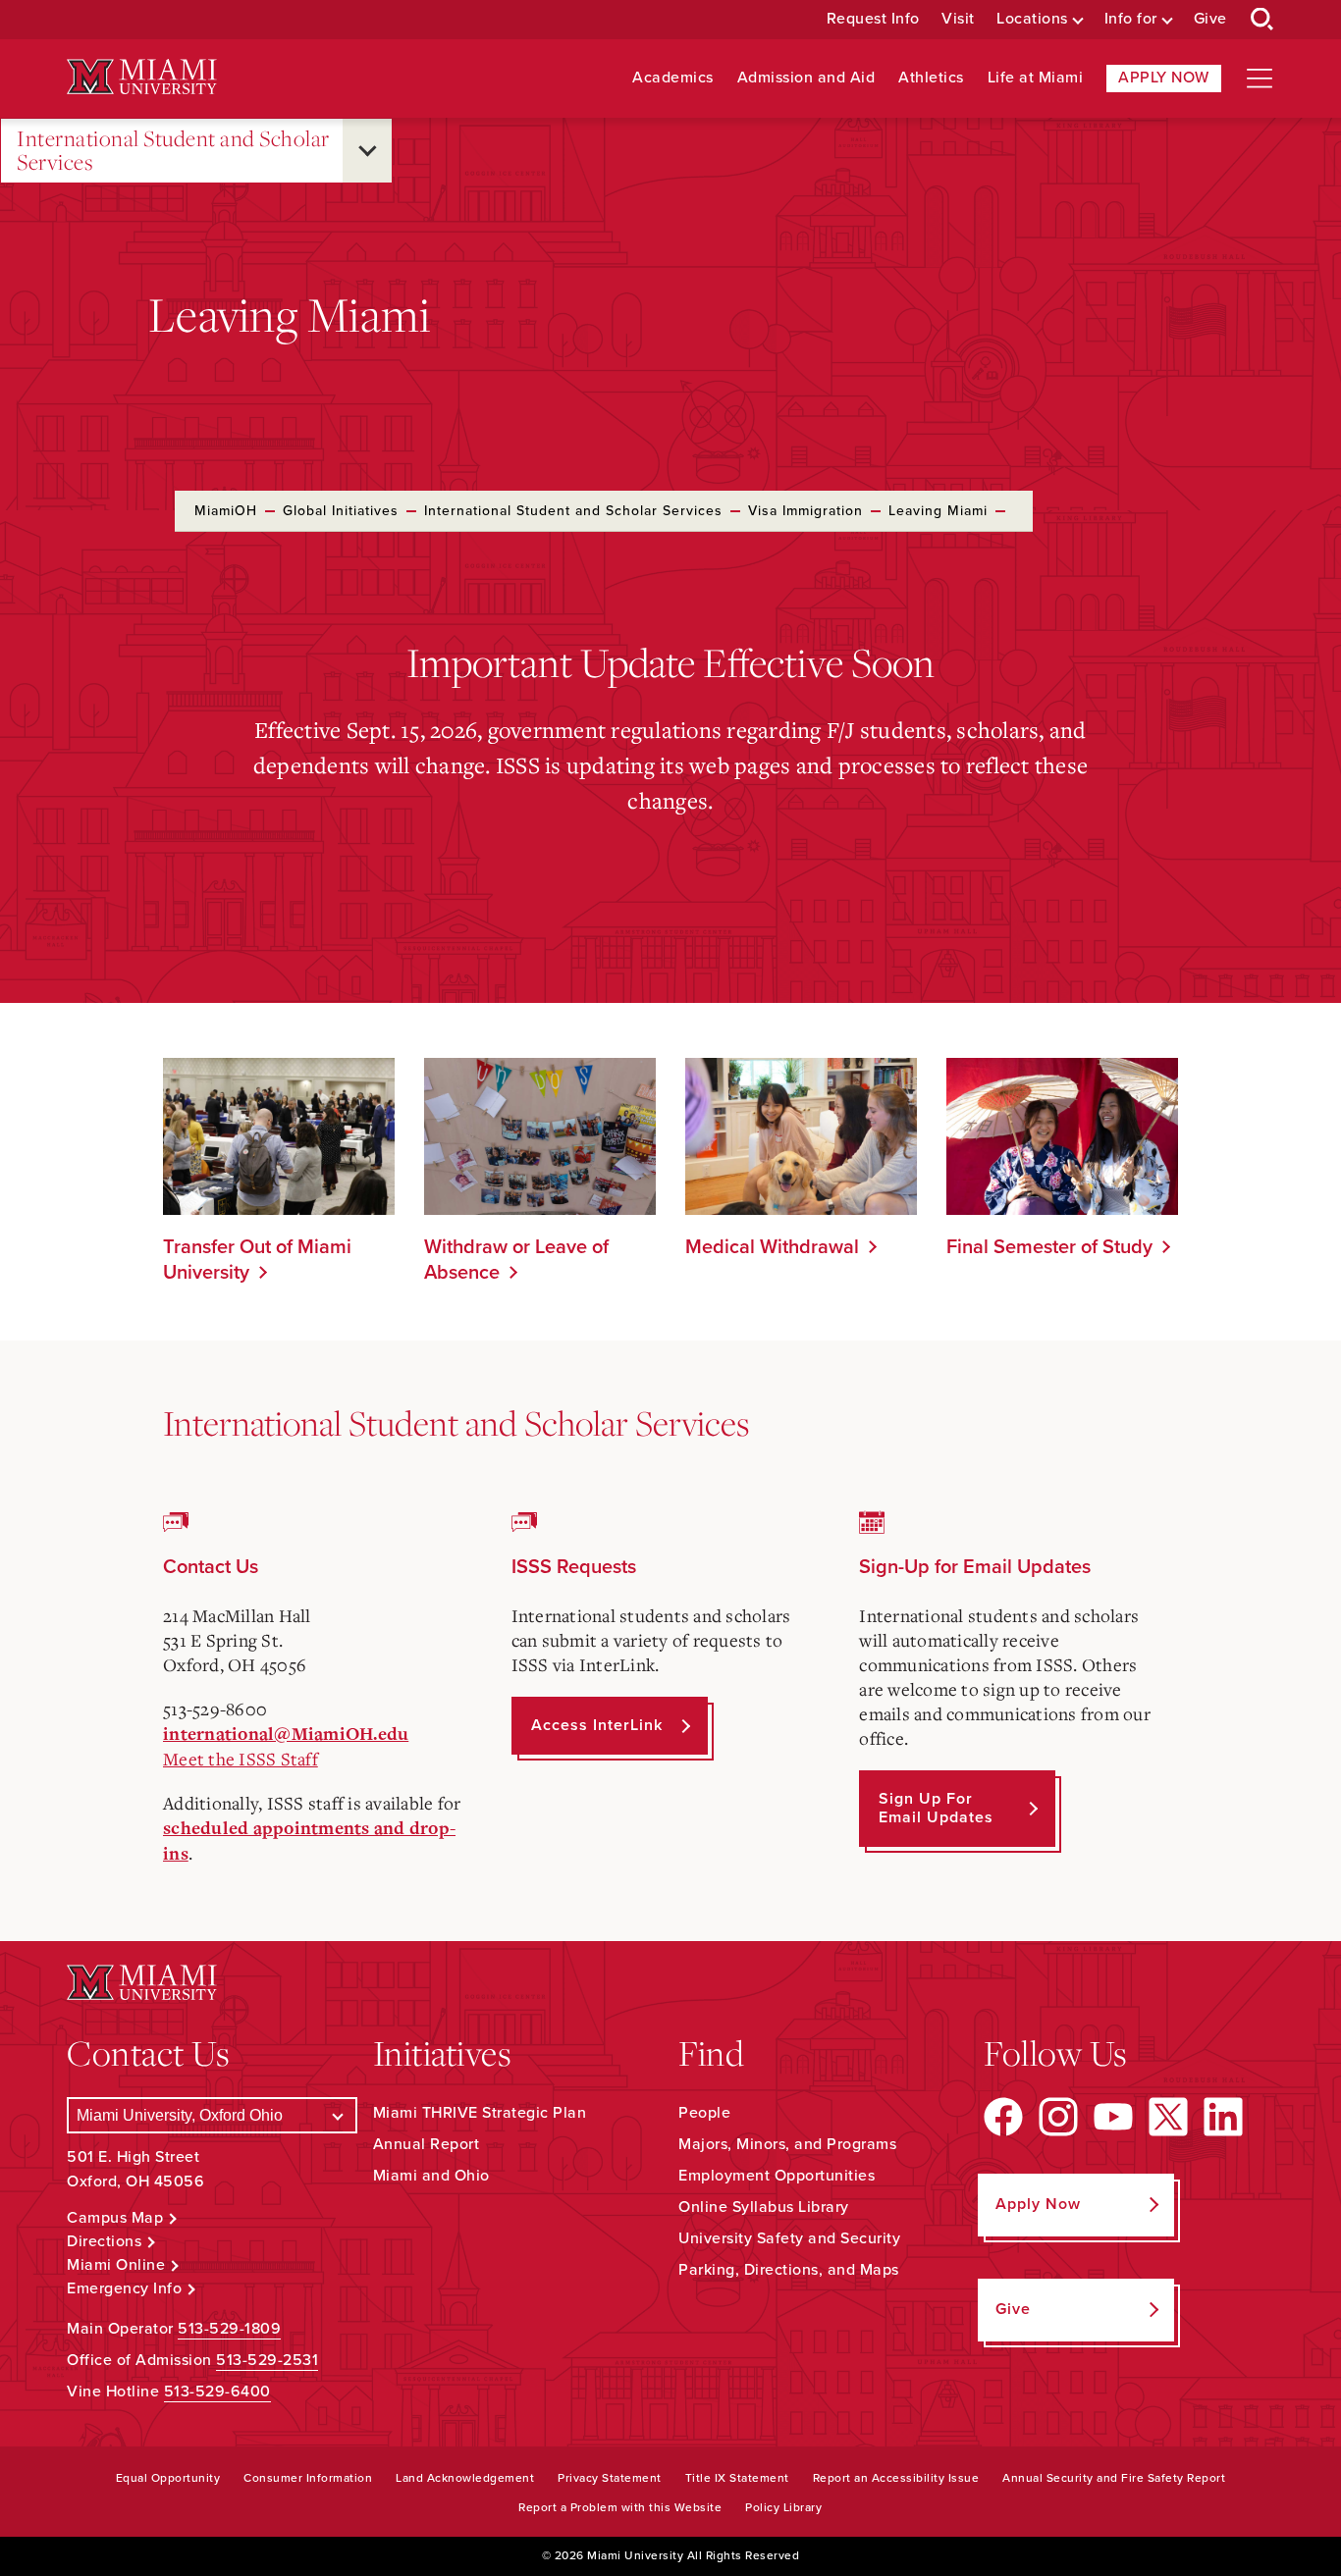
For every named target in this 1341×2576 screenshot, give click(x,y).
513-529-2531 (267, 2360)
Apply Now (1164, 78)
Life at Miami (1036, 78)
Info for (1131, 19)
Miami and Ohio (431, 2176)
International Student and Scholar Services (173, 151)
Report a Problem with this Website (620, 2507)
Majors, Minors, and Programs (787, 2144)
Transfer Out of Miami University (257, 1260)
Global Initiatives (341, 511)
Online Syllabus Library (764, 2207)
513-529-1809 (229, 2329)
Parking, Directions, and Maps (789, 2270)
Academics (673, 78)
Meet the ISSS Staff (241, 1759)
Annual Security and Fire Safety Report (1114, 2478)
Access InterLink (597, 1725)
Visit (958, 19)
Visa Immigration (805, 511)
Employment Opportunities (777, 2176)
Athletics (931, 78)
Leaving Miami (938, 511)
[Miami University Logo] (141, 77)
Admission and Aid (806, 78)
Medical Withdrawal (772, 1247)
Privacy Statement (610, 2478)
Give (1210, 19)
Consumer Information (308, 2478)
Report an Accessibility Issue (896, 2478)
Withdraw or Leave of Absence (516, 1260)
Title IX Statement (737, 2478)
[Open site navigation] (1260, 79)
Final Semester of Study (1049, 1247)
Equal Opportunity (168, 2478)
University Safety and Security (789, 2238)
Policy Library (783, 2507)
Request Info (873, 19)
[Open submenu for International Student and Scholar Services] (367, 151)
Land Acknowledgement (465, 2478)
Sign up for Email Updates (936, 1808)
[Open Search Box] (1262, 20)
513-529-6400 (217, 2392)
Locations (1032, 19)
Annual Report (427, 2144)
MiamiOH (226, 511)
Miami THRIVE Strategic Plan (480, 2113)
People (704, 2113)
